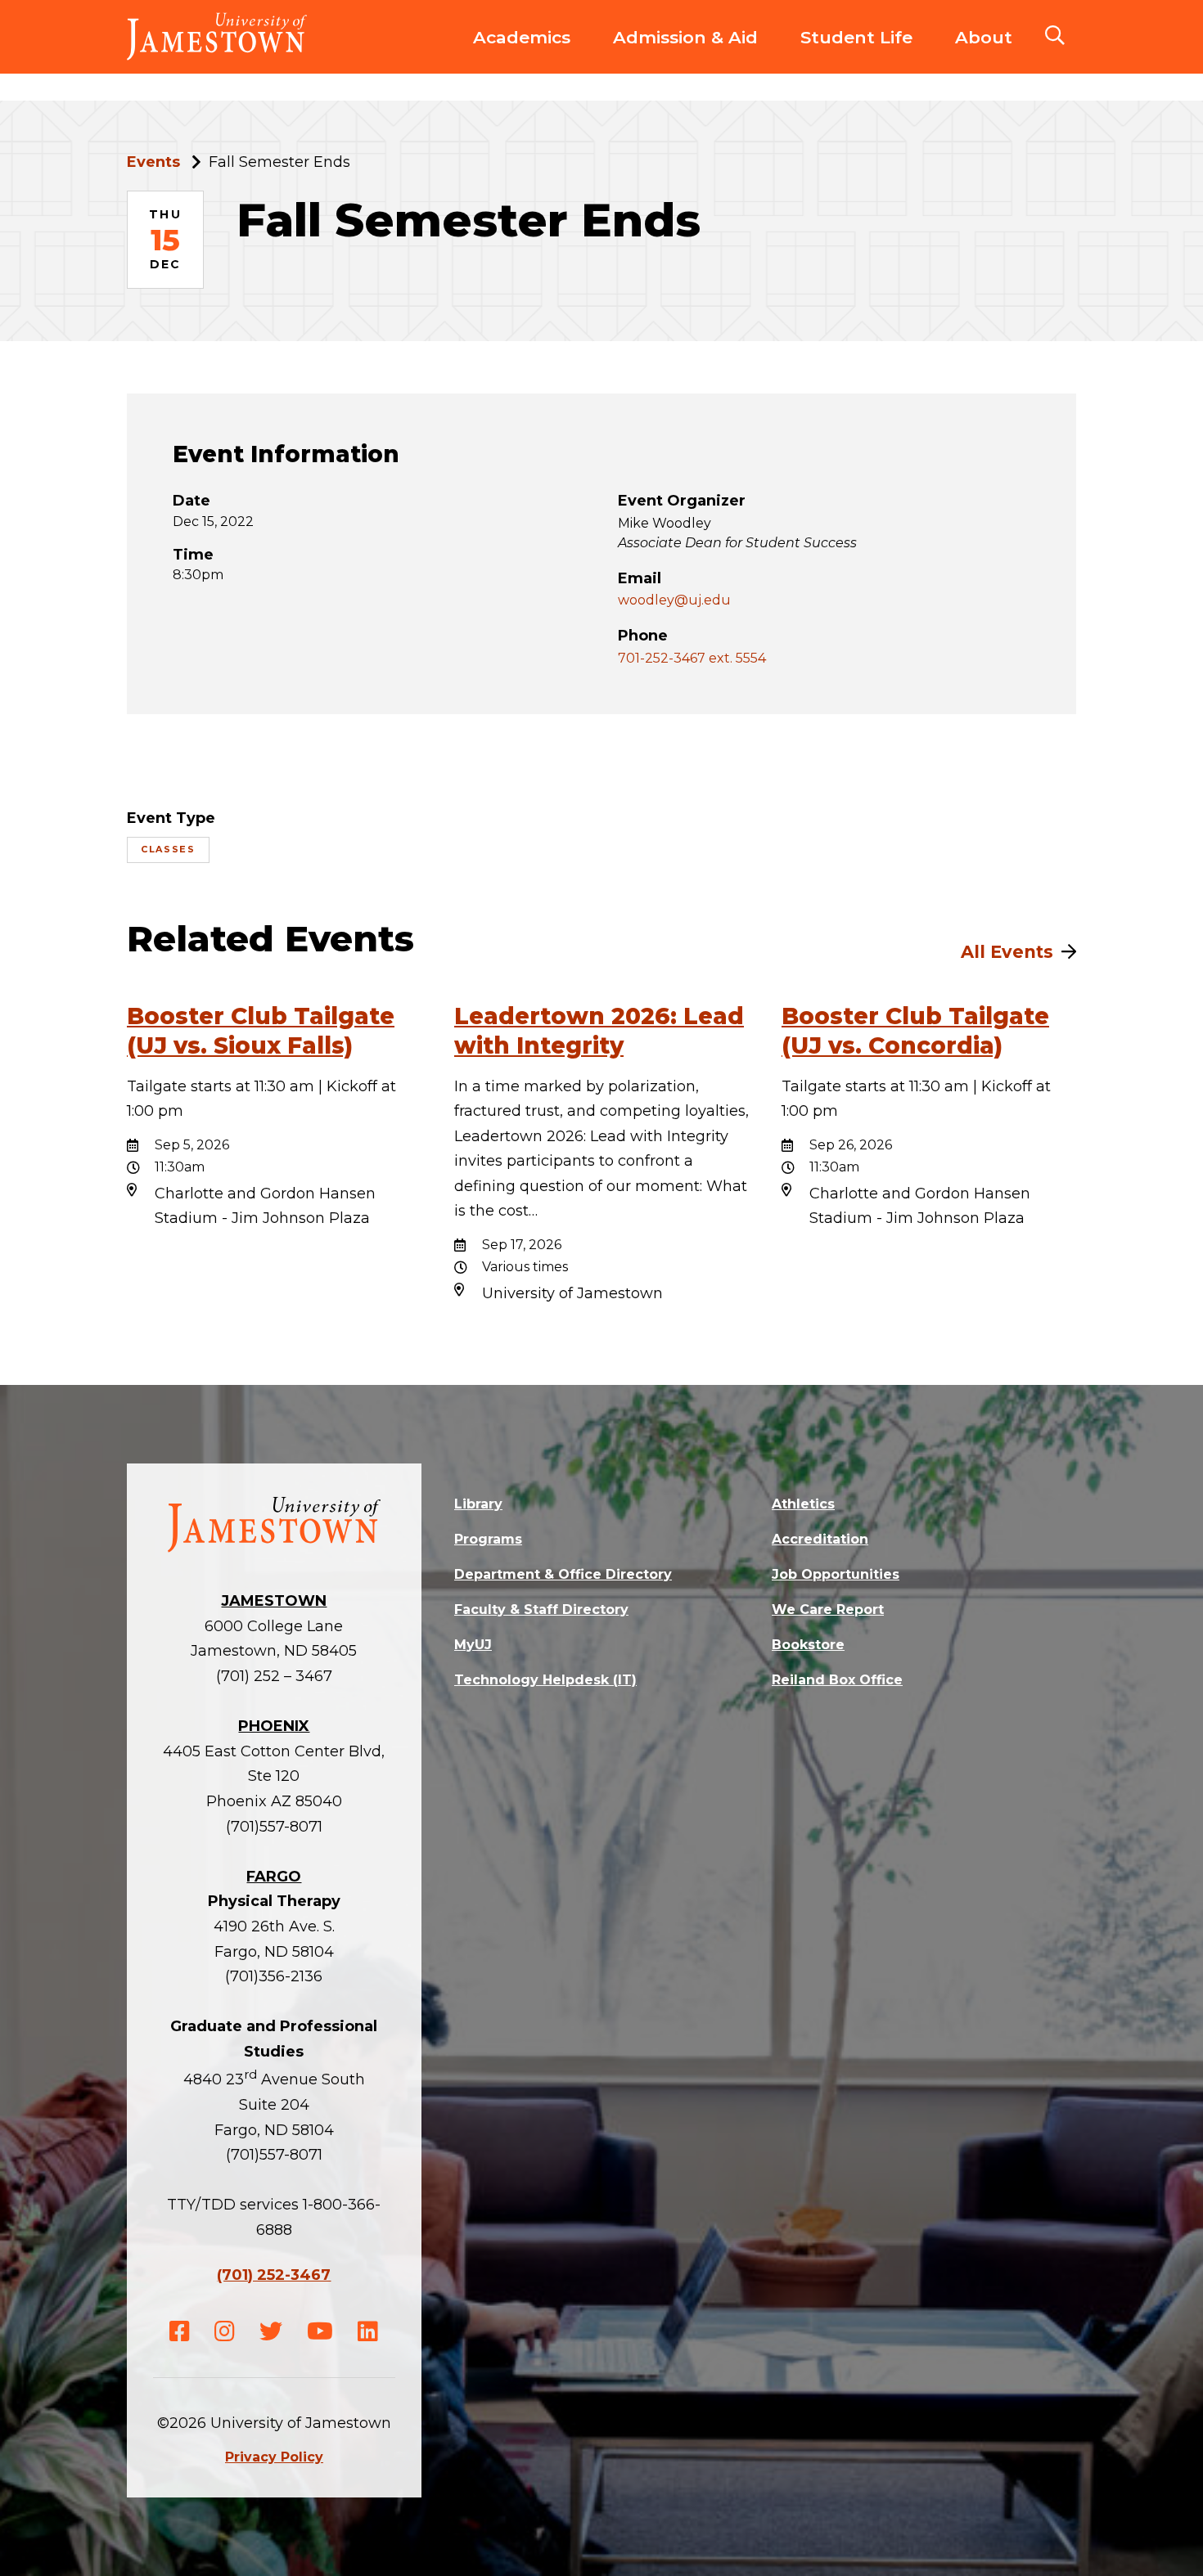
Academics (522, 37)
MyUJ (473, 1645)
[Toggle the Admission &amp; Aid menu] (686, 54)
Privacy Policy (274, 2457)
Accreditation (820, 1539)
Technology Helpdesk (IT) (545, 1680)
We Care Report (828, 1609)
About (984, 37)
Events (153, 162)
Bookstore (808, 1645)
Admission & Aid (685, 37)
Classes (168, 849)
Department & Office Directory (563, 1574)
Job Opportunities (836, 1574)
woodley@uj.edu (674, 600)
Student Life (856, 37)
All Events (1007, 952)
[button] (1055, 37)
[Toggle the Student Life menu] (857, 54)
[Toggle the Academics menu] (522, 54)
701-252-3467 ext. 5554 (692, 658)
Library (478, 1504)
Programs (488, 1539)
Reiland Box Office (837, 1680)
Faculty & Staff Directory (541, 1609)
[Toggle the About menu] (984, 54)
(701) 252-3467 (274, 2275)
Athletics (803, 1504)
